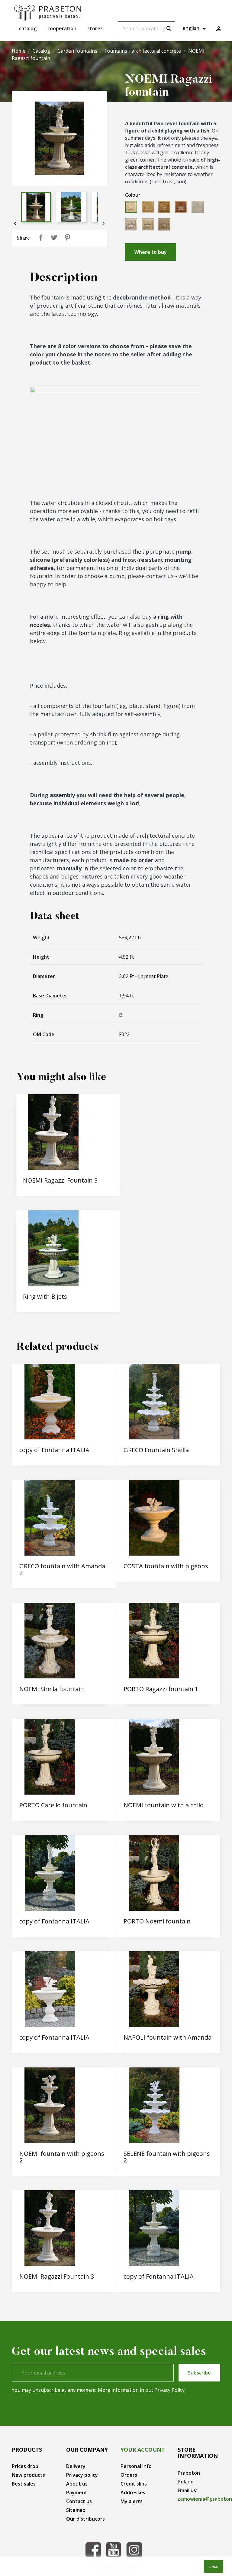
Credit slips (134, 2484)
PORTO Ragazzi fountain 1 (161, 1689)
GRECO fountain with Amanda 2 (62, 1569)
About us (77, 2484)
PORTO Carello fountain (53, 1805)
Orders (129, 2475)
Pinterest (67, 237)
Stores (95, 28)
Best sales (24, 2484)
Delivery (76, 2466)
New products (28, 2475)
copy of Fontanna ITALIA (54, 1450)
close (213, 2566)
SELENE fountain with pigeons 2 (167, 2157)
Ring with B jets (45, 1296)
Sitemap (76, 2510)
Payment (77, 2493)
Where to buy (151, 252)
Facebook (93, 2550)
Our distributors (85, 2519)
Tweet (54, 237)
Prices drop (25, 2466)
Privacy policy (82, 2475)
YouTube (114, 2550)
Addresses (133, 2493)
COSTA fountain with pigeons (166, 1566)
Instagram (134, 2550)
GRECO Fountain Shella (156, 1450)
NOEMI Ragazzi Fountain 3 (60, 1180)
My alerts (132, 2501)
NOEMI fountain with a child (164, 1805)
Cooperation (62, 28)
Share (41, 237)
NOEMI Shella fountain (52, 1689)
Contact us (79, 2501)
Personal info (136, 2466)
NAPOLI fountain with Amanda (168, 2037)
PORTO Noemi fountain (157, 1921)
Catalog (28, 28)
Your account (143, 2450)
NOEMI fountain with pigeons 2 (62, 2157)
